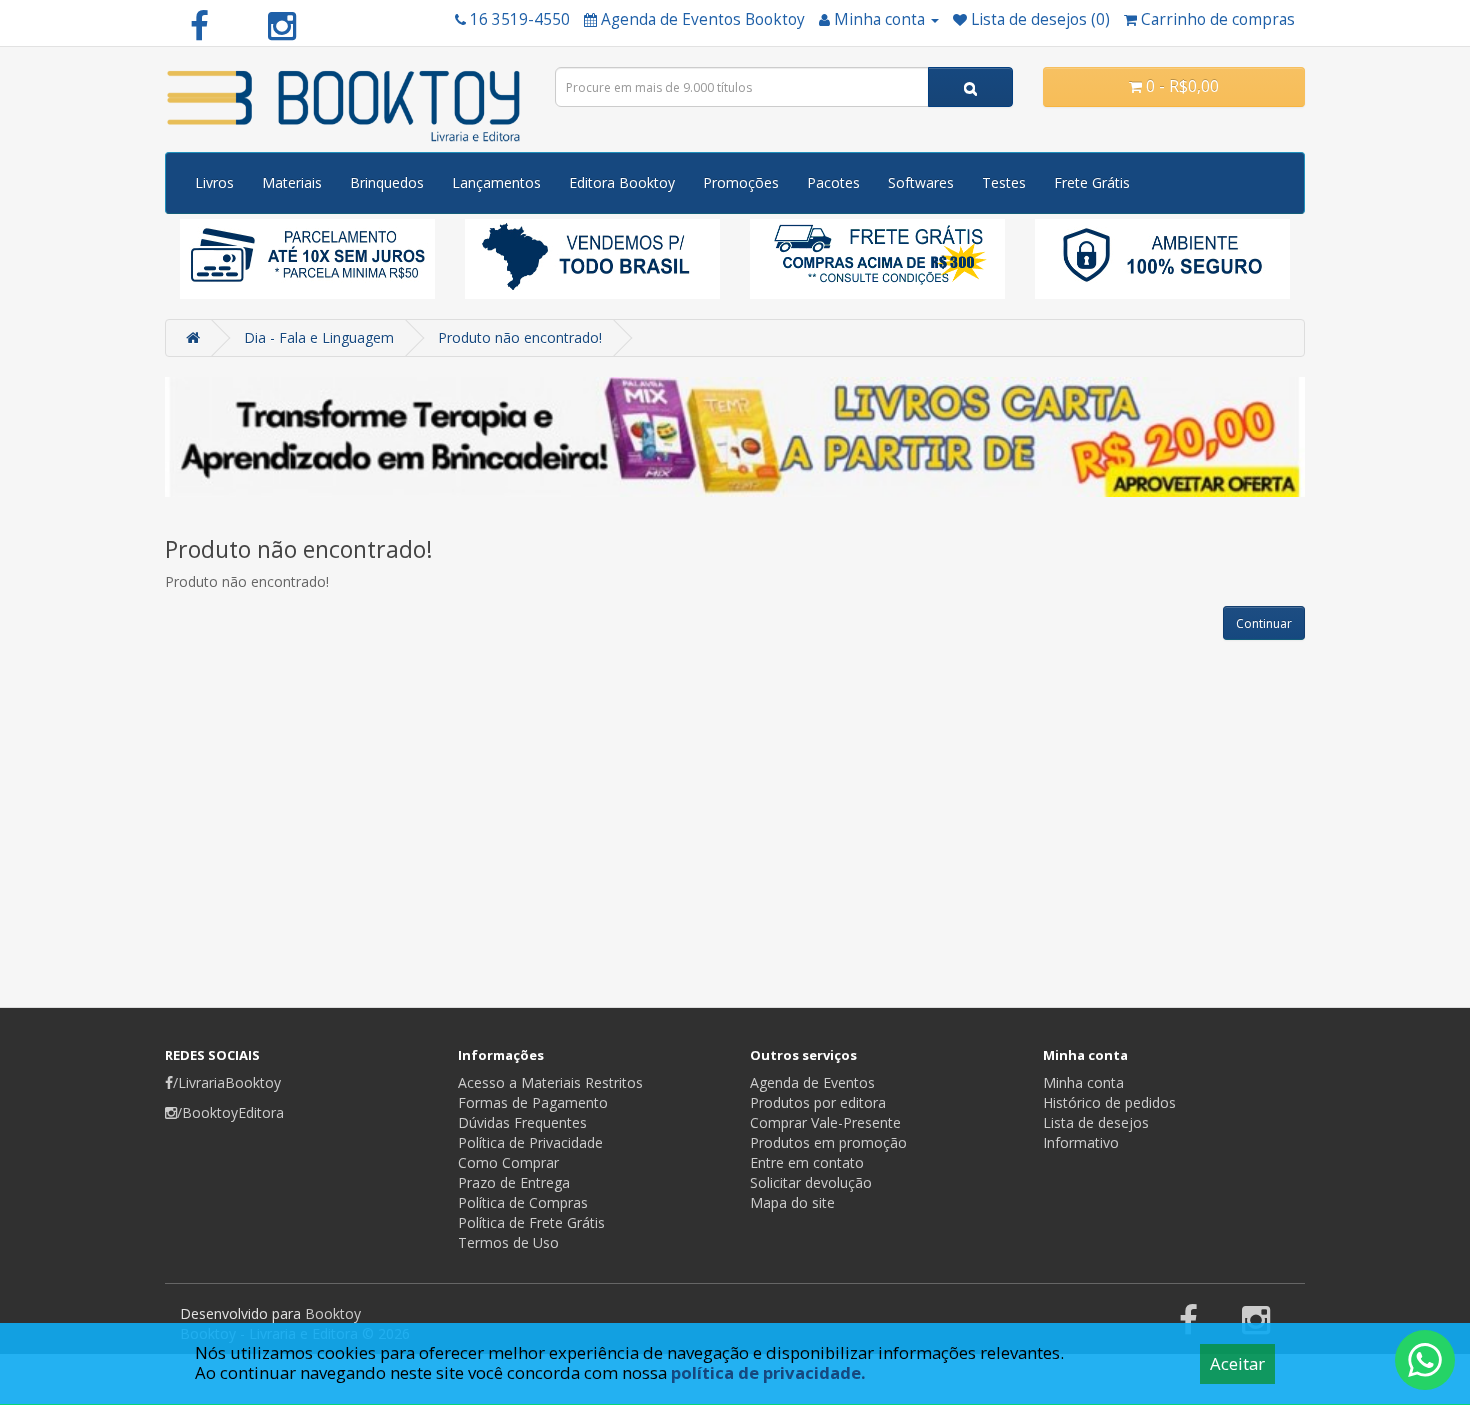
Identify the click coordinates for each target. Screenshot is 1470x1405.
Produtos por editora (818, 1102)
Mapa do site (792, 1202)
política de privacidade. (768, 1372)
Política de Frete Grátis (531, 1222)
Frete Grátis (1092, 182)
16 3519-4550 (520, 19)
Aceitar (1237, 1363)
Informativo (1081, 1142)
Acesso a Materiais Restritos (550, 1082)
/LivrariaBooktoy (227, 1082)
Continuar (1264, 623)
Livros (214, 182)
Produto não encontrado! (520, 337)
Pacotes (833, 182)
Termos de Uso (508, 1242)
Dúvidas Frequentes (522, 1122)
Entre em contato (807, 1162)
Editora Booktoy (622, 182)
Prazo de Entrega (514, 1182)
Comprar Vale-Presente (825, 1122)
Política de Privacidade (530, 1142)
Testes (1004, 182)
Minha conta (1083, 1082)
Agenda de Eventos (812, 1082)
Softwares (921, 182)
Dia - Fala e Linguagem (319, 337)
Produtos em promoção (828, 1142)
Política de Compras (523, 1202)
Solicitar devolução (811, 1182)
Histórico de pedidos (1109, 1102)
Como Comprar (508, 1162)
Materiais (292, 182)
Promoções (741, 182)
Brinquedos (387, 182)
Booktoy (333, 1313)
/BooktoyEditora (230, 1112)
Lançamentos (496, 182)
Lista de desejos (1096, 1122)
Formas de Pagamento (533, 1102)
